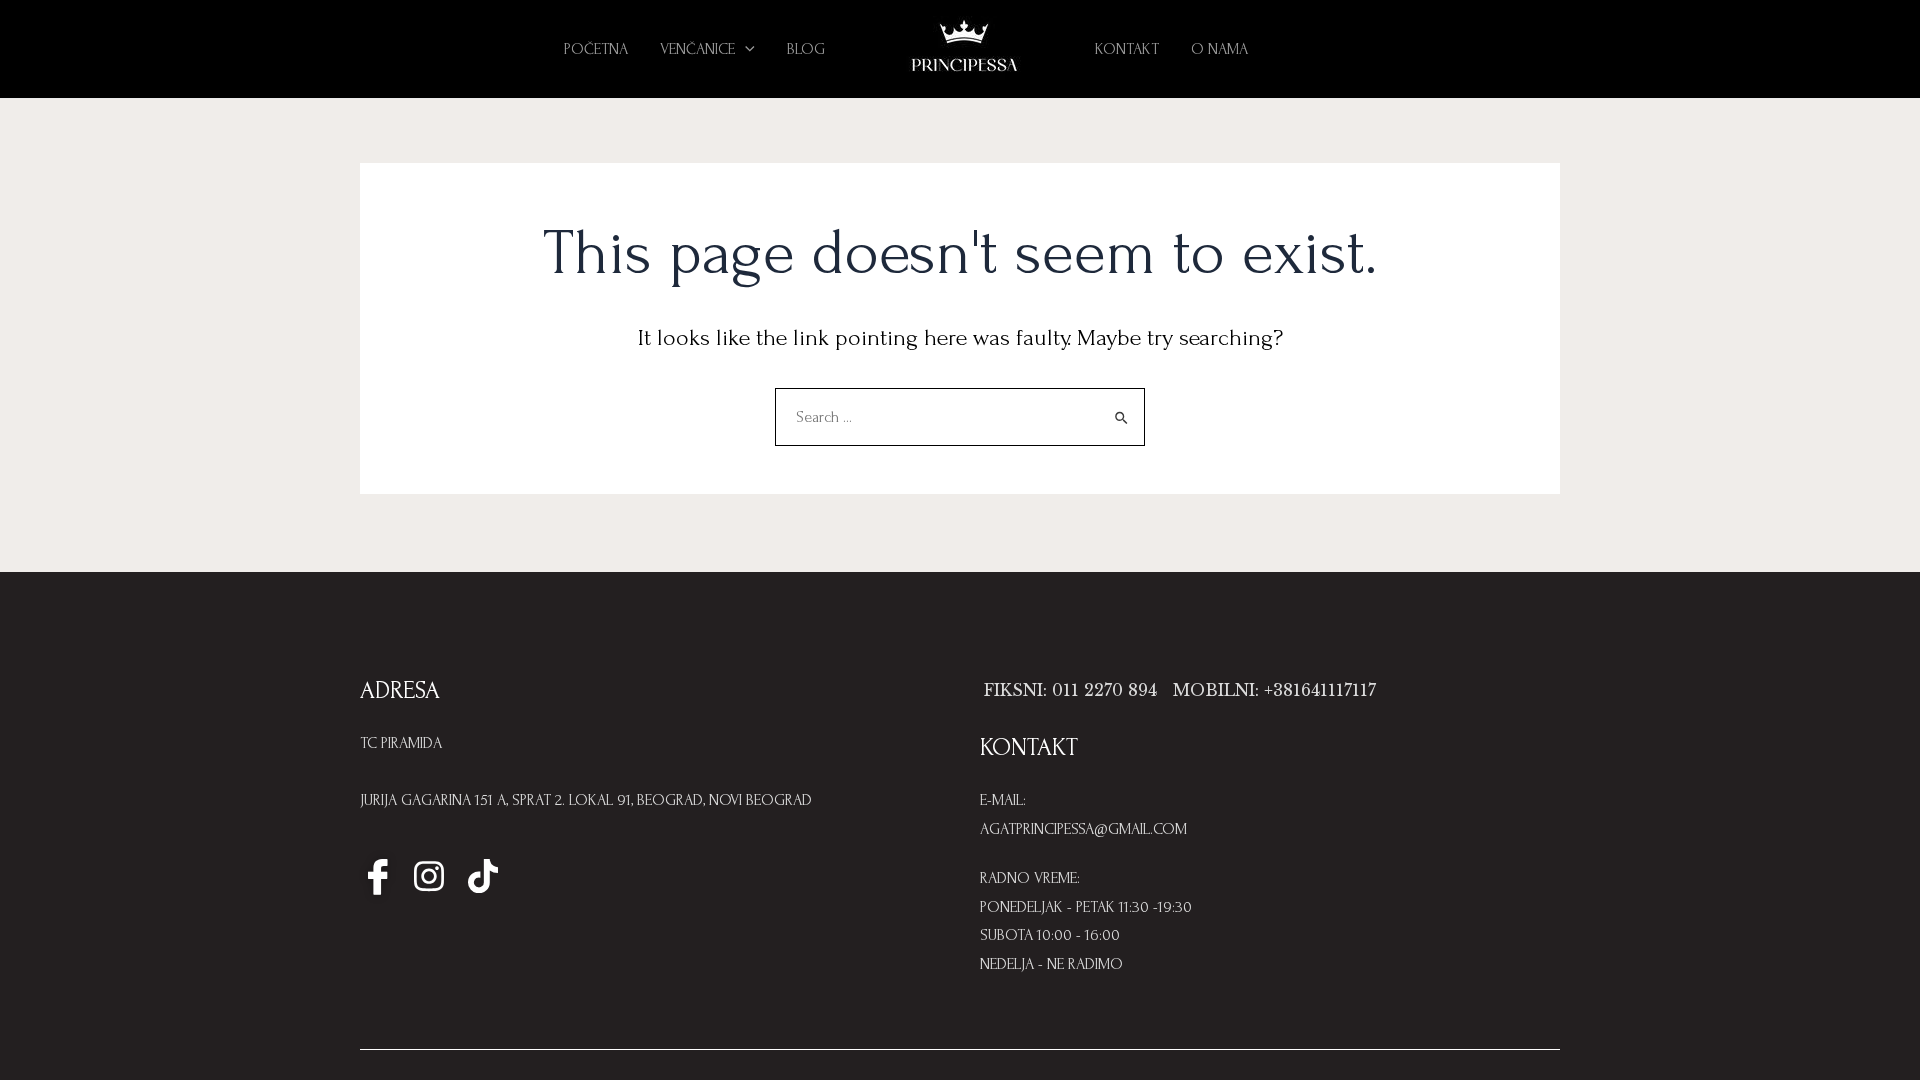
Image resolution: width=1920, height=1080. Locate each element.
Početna (596, 49)
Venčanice (697, 49)
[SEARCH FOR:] (960, 417)
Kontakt (1127, 49)
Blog (806, 49)
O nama (1219, 49)
